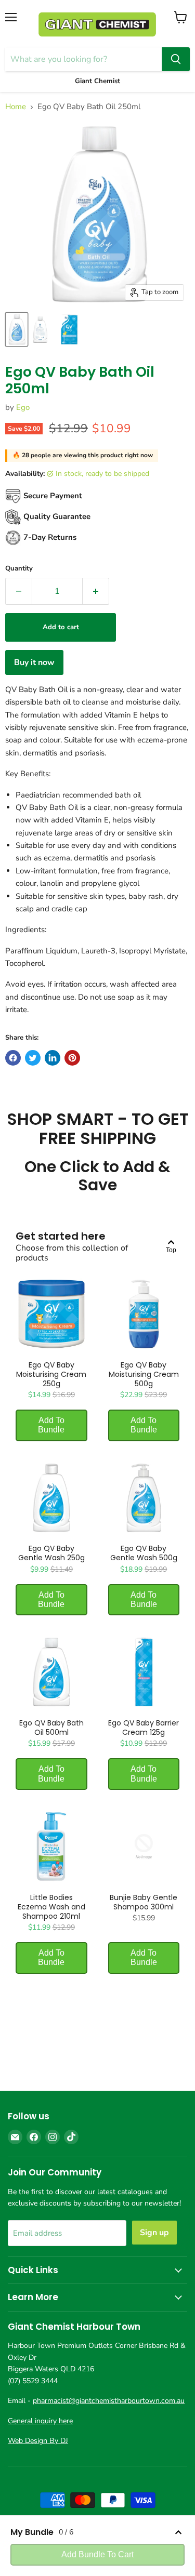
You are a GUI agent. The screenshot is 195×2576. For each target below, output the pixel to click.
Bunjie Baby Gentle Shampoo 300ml (144, 1902)
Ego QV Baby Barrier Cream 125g (144, 1728)
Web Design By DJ (38, 2441)
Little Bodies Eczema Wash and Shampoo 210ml (51, 1907)
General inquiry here (40, 2421)
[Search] (176, 59)
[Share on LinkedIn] (53, 1058)
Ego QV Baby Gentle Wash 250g (51, 1553)
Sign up (154, 2233)
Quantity (19, 569)
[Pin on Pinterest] (72, 1058)
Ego (23, 407)
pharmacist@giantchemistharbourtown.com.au (109, 2401)
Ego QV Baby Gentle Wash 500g (144, 1553)
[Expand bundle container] (178, 2532)
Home (16, 107)
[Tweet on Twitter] (33, 1058)
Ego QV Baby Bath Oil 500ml (51, 1728)
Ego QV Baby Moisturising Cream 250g (51, 1374)
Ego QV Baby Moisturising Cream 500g (144, 1374)
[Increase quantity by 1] (96, 591)
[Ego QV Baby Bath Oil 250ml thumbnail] (17, 329)
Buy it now (34, 662)
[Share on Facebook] (13, 1058)
